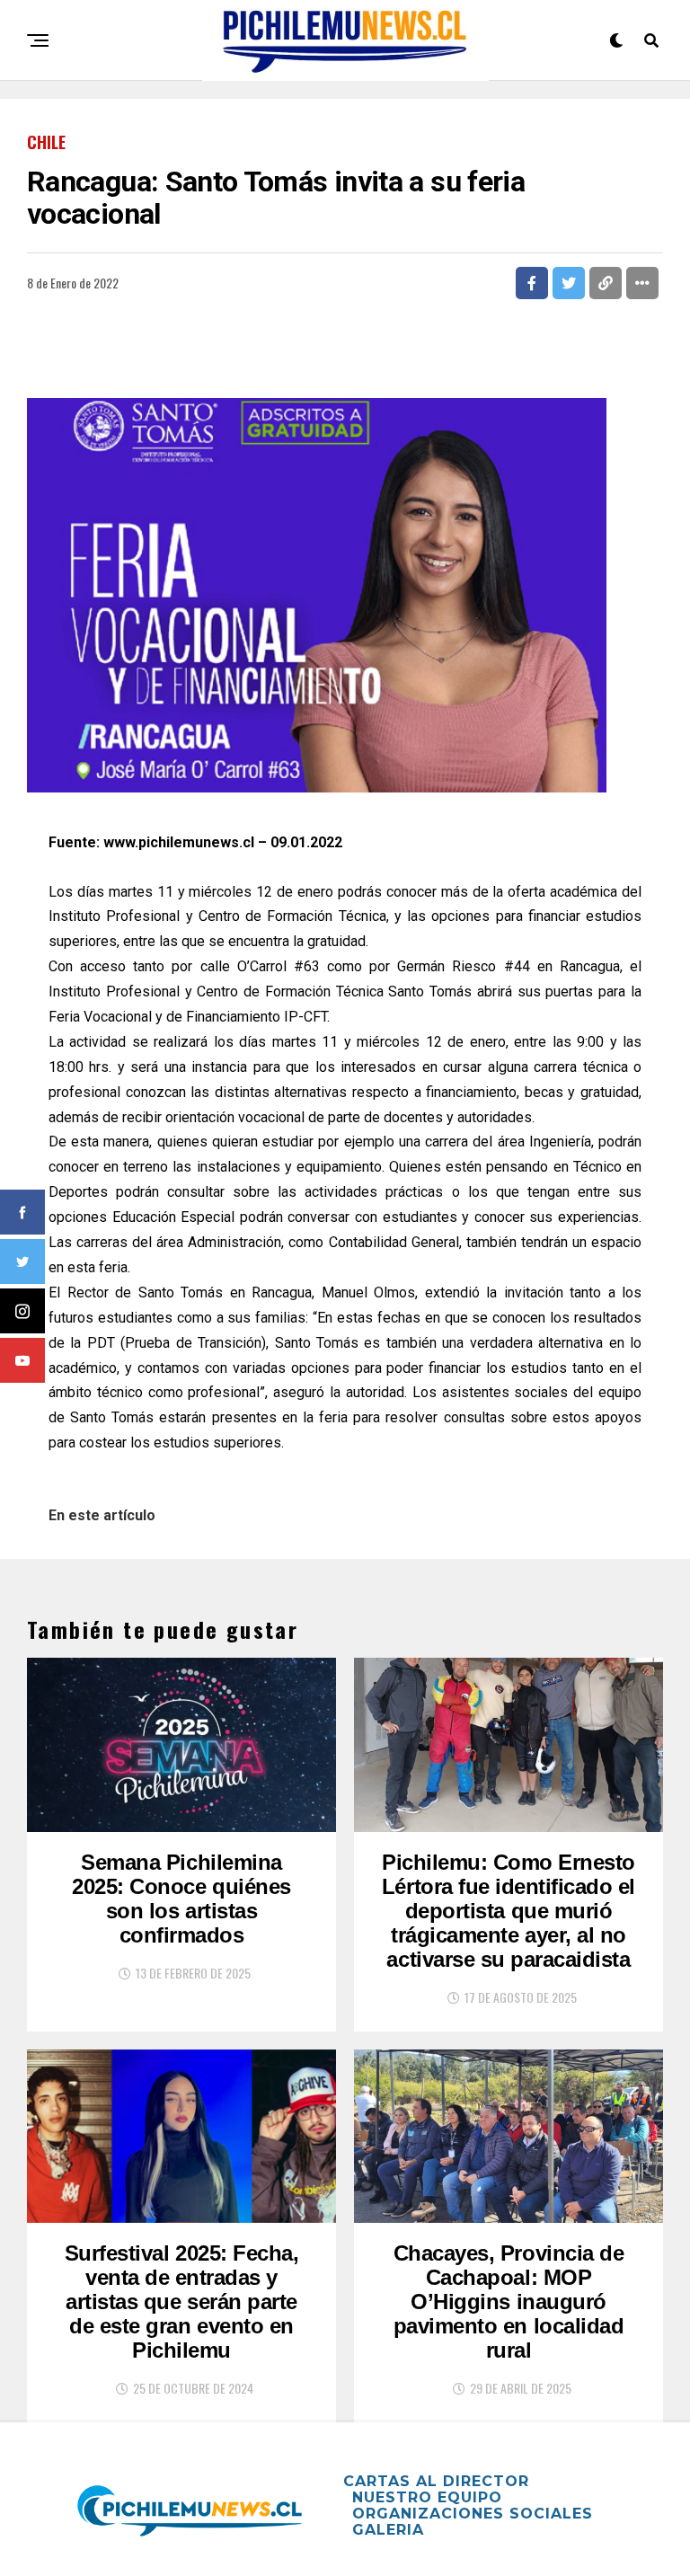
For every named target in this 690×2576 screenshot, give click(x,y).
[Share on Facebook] (532, 283)
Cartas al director (436, 2481)
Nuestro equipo (427, 2497)
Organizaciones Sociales (473, 2514)
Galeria (388, 2530)
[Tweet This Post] (569, 283)
